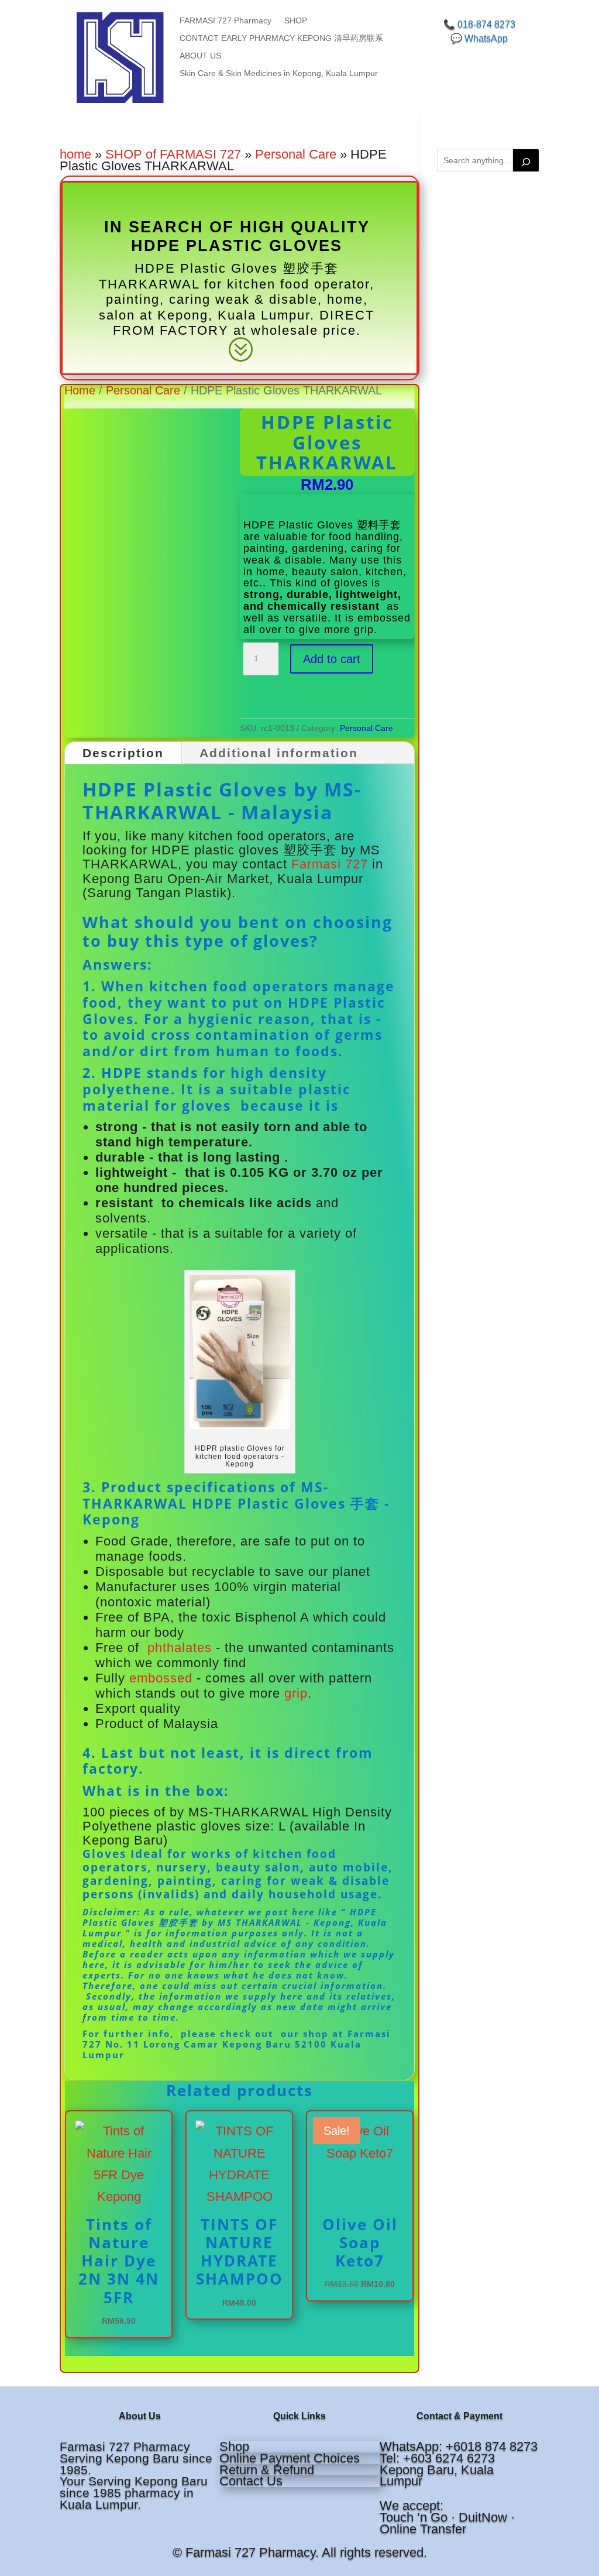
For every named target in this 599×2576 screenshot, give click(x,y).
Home (80, 390)
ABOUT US (200, 56)
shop (316, 2034)
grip (296, 1693)
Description (123, 753)
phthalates (178, 1648)
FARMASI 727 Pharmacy (226, 21)
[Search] (526, 160)
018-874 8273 (486, 24)
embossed (161, 1678)
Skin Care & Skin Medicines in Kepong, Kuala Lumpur (279, 73)
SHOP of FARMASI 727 (173, 154)
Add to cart (332, 659)
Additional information (279, 753)
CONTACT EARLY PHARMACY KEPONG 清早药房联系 (281, 38)
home (75, 154)
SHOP (296, 21)
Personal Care (296, 154)
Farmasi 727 (330, 864)
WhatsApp (486, 38)
